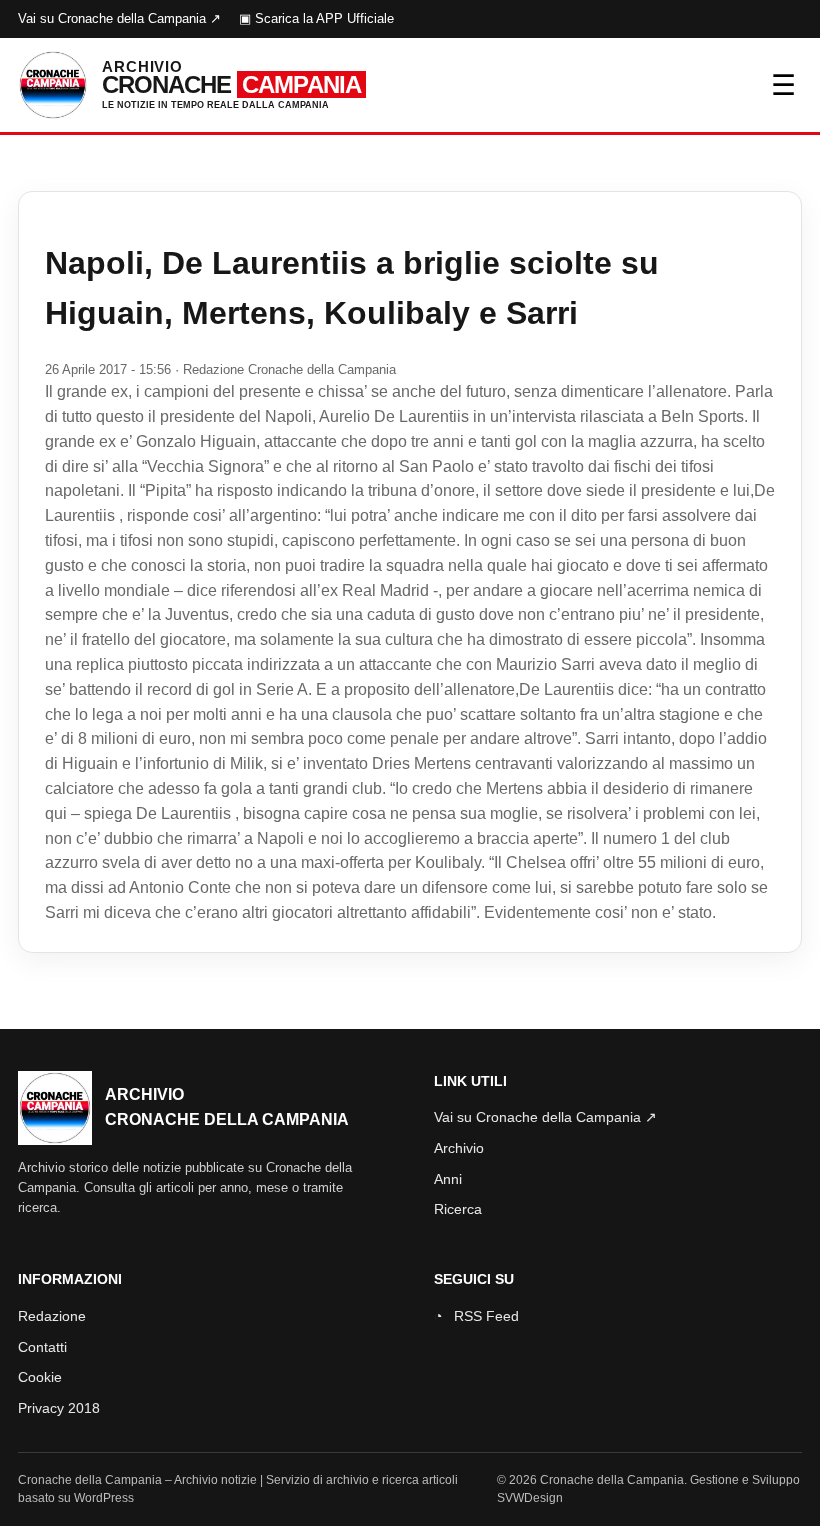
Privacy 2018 (59, 1408)
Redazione (52, 1316)
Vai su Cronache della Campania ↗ (119, 18)
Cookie (40, 1377)
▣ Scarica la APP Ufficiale (316, 18)
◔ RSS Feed (476, 1316)
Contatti (42, 1347)
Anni (448, 1179)
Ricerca (458, 1209)
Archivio (459, 1148)
